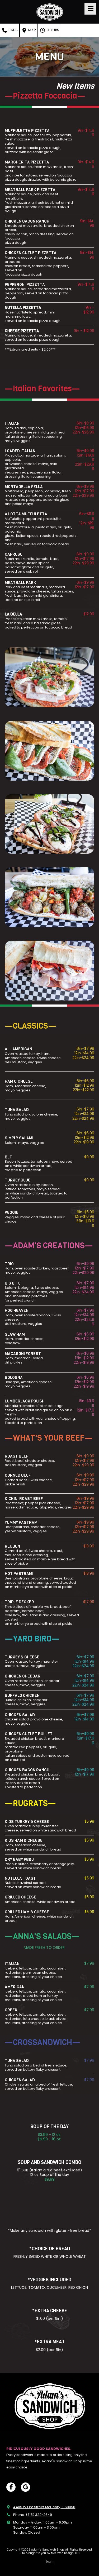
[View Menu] (90, 9)
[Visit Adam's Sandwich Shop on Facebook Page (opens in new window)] (11, 2487)
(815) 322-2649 (39, 2515)
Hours (52, 30)
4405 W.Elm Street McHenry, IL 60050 (44, 2507)
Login (50, 2562)
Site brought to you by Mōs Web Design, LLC (49, 2553)
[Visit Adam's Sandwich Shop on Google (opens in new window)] (25, 2487)
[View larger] (49, 751)
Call (13, 30)
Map (32, 30)
